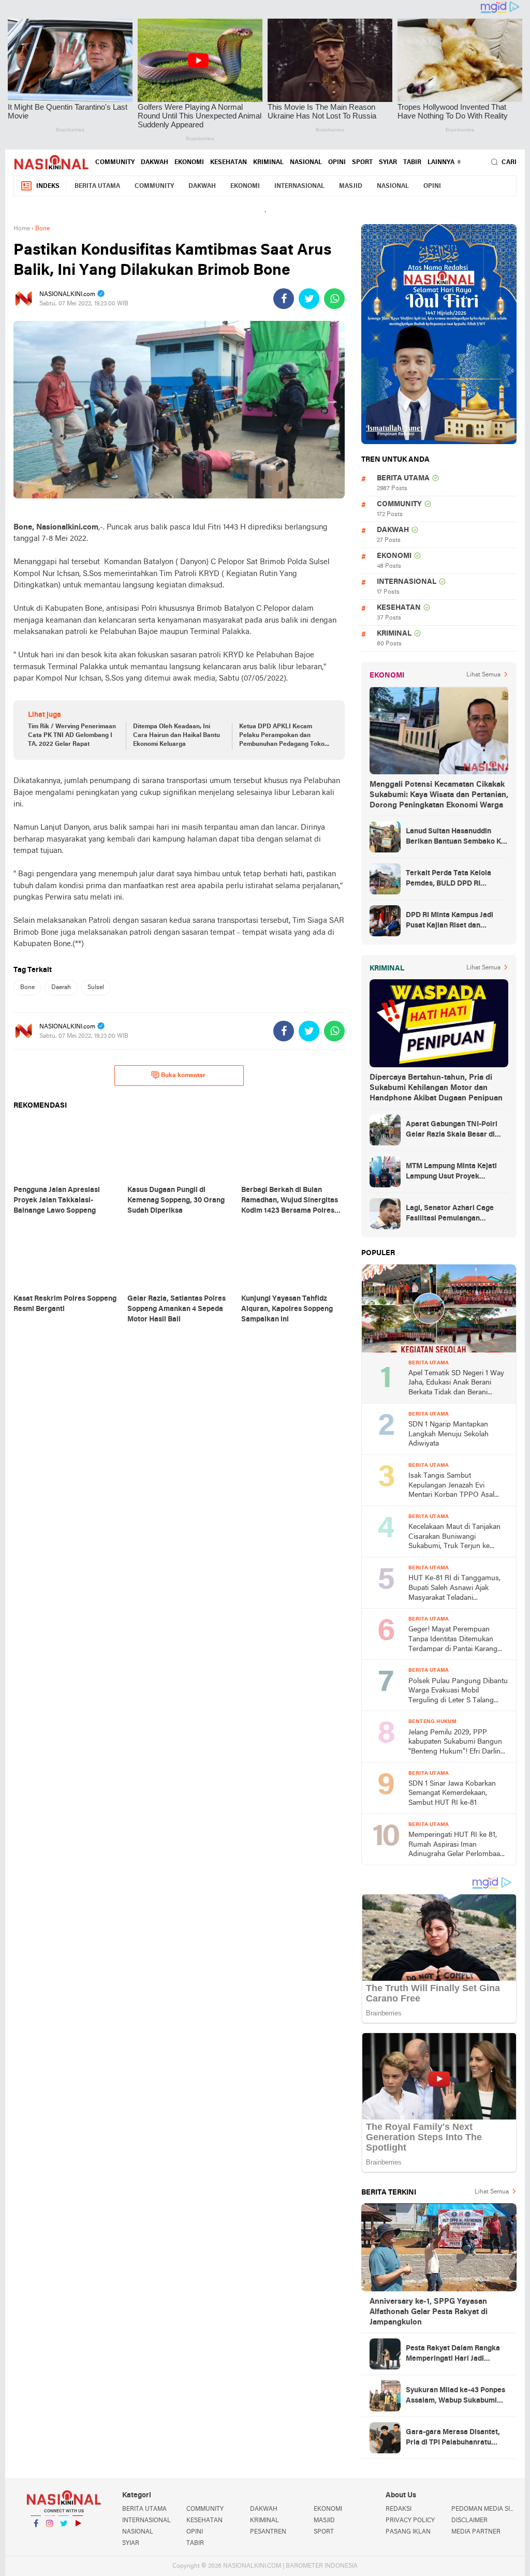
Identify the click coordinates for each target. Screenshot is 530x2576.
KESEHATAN (229, 163)
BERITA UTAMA (97, 186)
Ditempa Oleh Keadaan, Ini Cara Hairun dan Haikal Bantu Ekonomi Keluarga (176, 735)
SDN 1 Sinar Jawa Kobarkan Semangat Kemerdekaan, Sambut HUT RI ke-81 (452, 1793)
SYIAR (388, 163)
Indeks (48, 186)
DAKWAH (154, 163)
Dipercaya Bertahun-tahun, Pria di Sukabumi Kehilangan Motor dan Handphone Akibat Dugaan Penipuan (436, 1088)
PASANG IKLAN (408, 2532)
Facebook (36, 2537)
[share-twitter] (309, 299)
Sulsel (96, 988)
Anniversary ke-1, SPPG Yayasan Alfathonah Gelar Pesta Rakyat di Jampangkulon (429, 2312)
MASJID (351, 186)
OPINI (337, 163)
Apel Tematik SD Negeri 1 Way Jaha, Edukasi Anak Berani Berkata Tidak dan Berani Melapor (456, 1384)
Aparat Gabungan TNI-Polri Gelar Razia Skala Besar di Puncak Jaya (452, 1130)
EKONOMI (189, 163)
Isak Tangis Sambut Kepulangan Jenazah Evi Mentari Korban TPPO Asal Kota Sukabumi (451, 1486)
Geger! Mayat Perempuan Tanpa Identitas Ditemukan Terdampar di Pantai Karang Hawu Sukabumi (453, 1640)
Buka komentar (183, 1076)
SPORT (362, 163)
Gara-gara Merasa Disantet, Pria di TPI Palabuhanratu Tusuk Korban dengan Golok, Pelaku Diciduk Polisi (454, 2438)
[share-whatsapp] (334, 299)
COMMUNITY (115, 163)
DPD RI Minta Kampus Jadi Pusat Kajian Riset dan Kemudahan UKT (450, 921)
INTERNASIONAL (299, 186)
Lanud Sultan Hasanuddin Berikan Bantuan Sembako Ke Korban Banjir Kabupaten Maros (455, 837)
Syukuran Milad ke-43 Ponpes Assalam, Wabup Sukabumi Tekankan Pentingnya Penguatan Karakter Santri (455, 2396)
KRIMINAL (268, 163)
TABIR (412, 163)
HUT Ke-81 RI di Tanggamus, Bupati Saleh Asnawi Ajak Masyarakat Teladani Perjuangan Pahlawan (454, 1589)
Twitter (64, 2537)
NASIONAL (306, 163)
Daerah (61, 988)
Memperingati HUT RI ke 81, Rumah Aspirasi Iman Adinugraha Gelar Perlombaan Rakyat (456, 1845)
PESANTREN (268, 2532)
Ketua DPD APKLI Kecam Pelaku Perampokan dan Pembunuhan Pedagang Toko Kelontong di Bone (282, 736)
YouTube (78, 2537)
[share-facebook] (284, 299)
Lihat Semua (483, 675)
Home (22, 229)
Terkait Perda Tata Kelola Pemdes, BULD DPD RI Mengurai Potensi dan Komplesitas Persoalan (448, 879)
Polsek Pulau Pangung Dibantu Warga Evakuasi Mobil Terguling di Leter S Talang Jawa (458, 1692)
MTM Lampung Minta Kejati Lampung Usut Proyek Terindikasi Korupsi (451, 1172)
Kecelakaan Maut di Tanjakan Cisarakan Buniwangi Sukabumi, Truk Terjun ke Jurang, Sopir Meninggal (454, 1537)
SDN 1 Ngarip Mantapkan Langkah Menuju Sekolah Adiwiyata (448, 1434)
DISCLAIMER (469, 2521)
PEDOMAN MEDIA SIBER (484, 2509)
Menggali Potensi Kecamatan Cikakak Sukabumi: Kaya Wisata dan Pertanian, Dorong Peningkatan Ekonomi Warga (439, 795)
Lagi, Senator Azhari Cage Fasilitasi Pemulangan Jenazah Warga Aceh (450, 1214)
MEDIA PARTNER (476, 2532)
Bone (27, 988)
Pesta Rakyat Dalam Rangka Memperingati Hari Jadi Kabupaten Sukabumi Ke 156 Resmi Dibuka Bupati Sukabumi (453, 2354)
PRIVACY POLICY (410, 2521)
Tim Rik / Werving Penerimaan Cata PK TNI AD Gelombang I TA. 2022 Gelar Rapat (72, 735)
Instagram (50, 2537)
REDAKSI (399, 2509)
